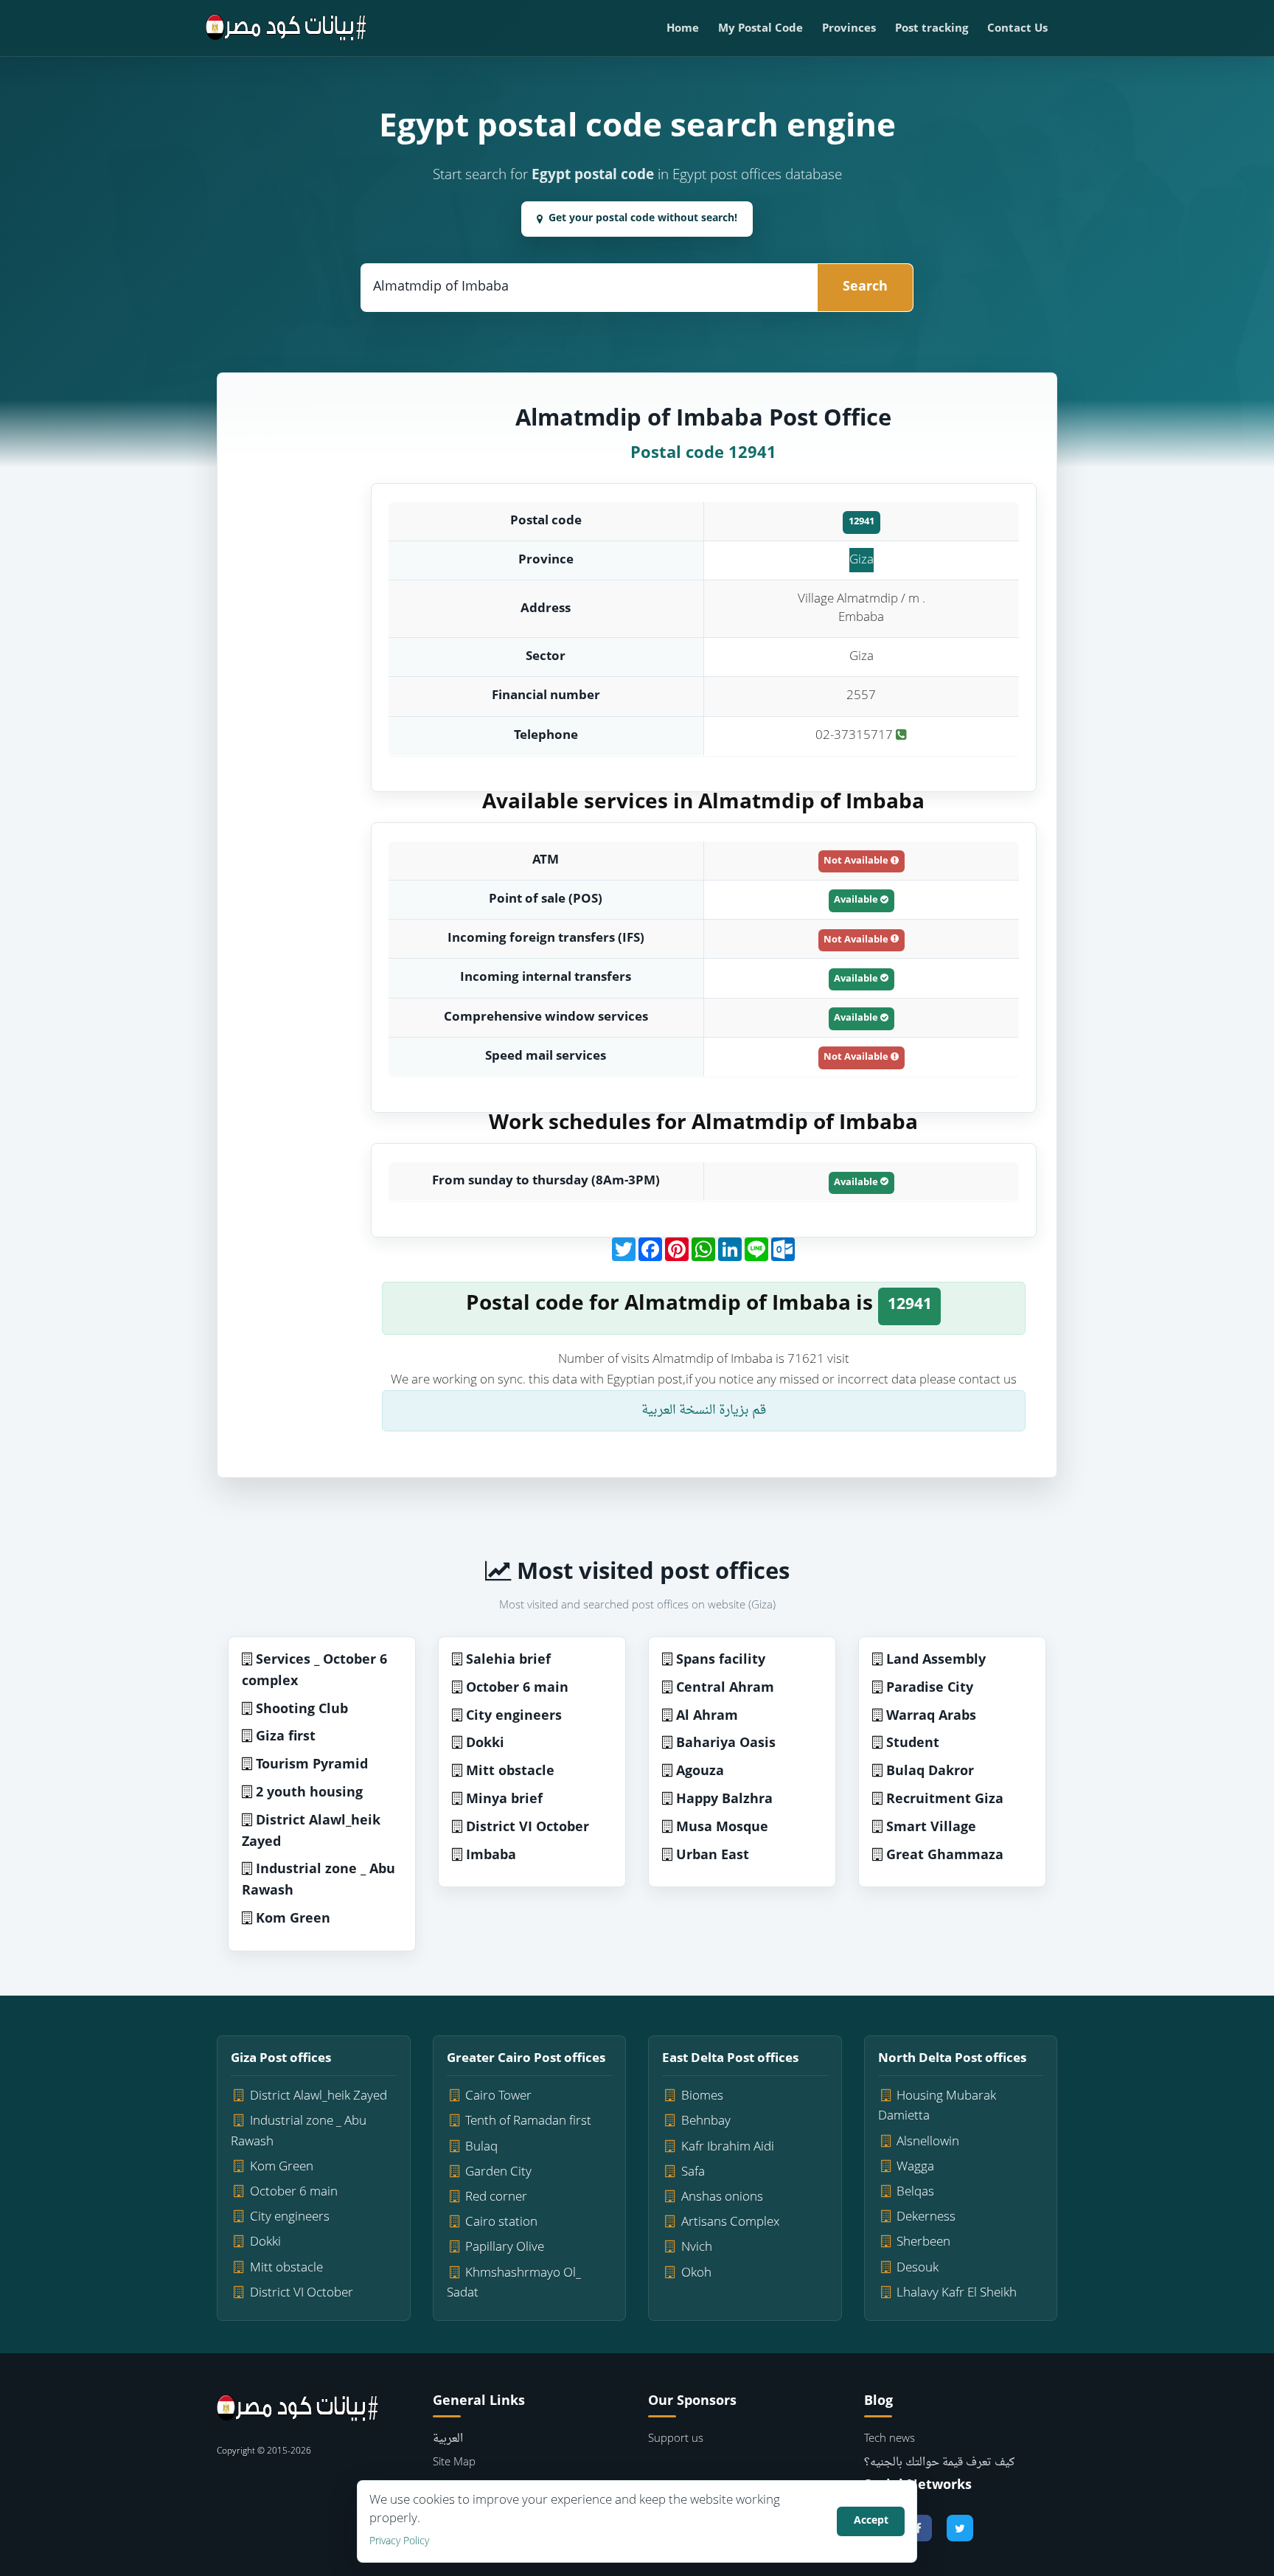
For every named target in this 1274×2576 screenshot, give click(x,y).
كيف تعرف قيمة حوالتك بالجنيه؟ (939, 2463)
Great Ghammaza (945, 1856)
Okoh (696, 2273)
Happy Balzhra (724, 1800)
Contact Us (1017, 29)
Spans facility (721, 1660)
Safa (693, 2172)
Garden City (498, 2172)
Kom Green (293, 1919)
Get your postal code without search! (643, 219)
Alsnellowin (928, 2142)
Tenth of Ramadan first (528, 2121)
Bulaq (481, 2147)
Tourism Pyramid (312, 1765)
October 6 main (517, 1688)
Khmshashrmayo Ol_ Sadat (514, 2283)
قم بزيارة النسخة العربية (704, 1410)
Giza (861, 560)
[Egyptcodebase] (286, 28)
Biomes (702, 2096)
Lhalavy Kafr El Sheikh (957, 2293)
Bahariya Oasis (726, 1744)
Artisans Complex (730, 2222)
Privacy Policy (399, 2542)
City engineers (514, 1716)
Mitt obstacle (510, 1772)
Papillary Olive (505, 2247)
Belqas (915, 2192)
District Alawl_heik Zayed (311, 1832)
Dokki (485, 1744)
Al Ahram (707, 1716)
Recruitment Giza (945, 1800)
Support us (676, 2439)
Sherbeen (923, 2242)
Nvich (697, 2247)
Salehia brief (508, 1660)
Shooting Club (302, 1710)
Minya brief (504, 1800)
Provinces (849, 29)
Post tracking (932, 29)
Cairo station (501, 2222)
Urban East (713, 1856)
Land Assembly (936, 1660)
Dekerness (926, 2217)
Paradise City (930, 1688)
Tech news (890, 2439)
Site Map (454, 2463)
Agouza (700, 1772)
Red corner (496, 2197)
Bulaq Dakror (930, 1772)
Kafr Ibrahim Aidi (728, 2147)
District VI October (528, 1828)
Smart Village (931, 1828)
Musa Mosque (722, 1828)
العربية (448, 2439)
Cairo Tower (498, 2096)
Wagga (915, 2167)
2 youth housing (309, 1793)
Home (683, 29)
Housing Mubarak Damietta (937, 2106)
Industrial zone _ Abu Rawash (318, 1881)
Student (913, 1744)
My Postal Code (760, 29)
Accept (871, 2521)
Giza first (286, 1737)
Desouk (918, 2268)
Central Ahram (725, 1688)
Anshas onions (722, 2197)
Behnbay (706, 2121)
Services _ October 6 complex (314, 1671)
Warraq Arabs (931, 1716)
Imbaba (491, 1856)
